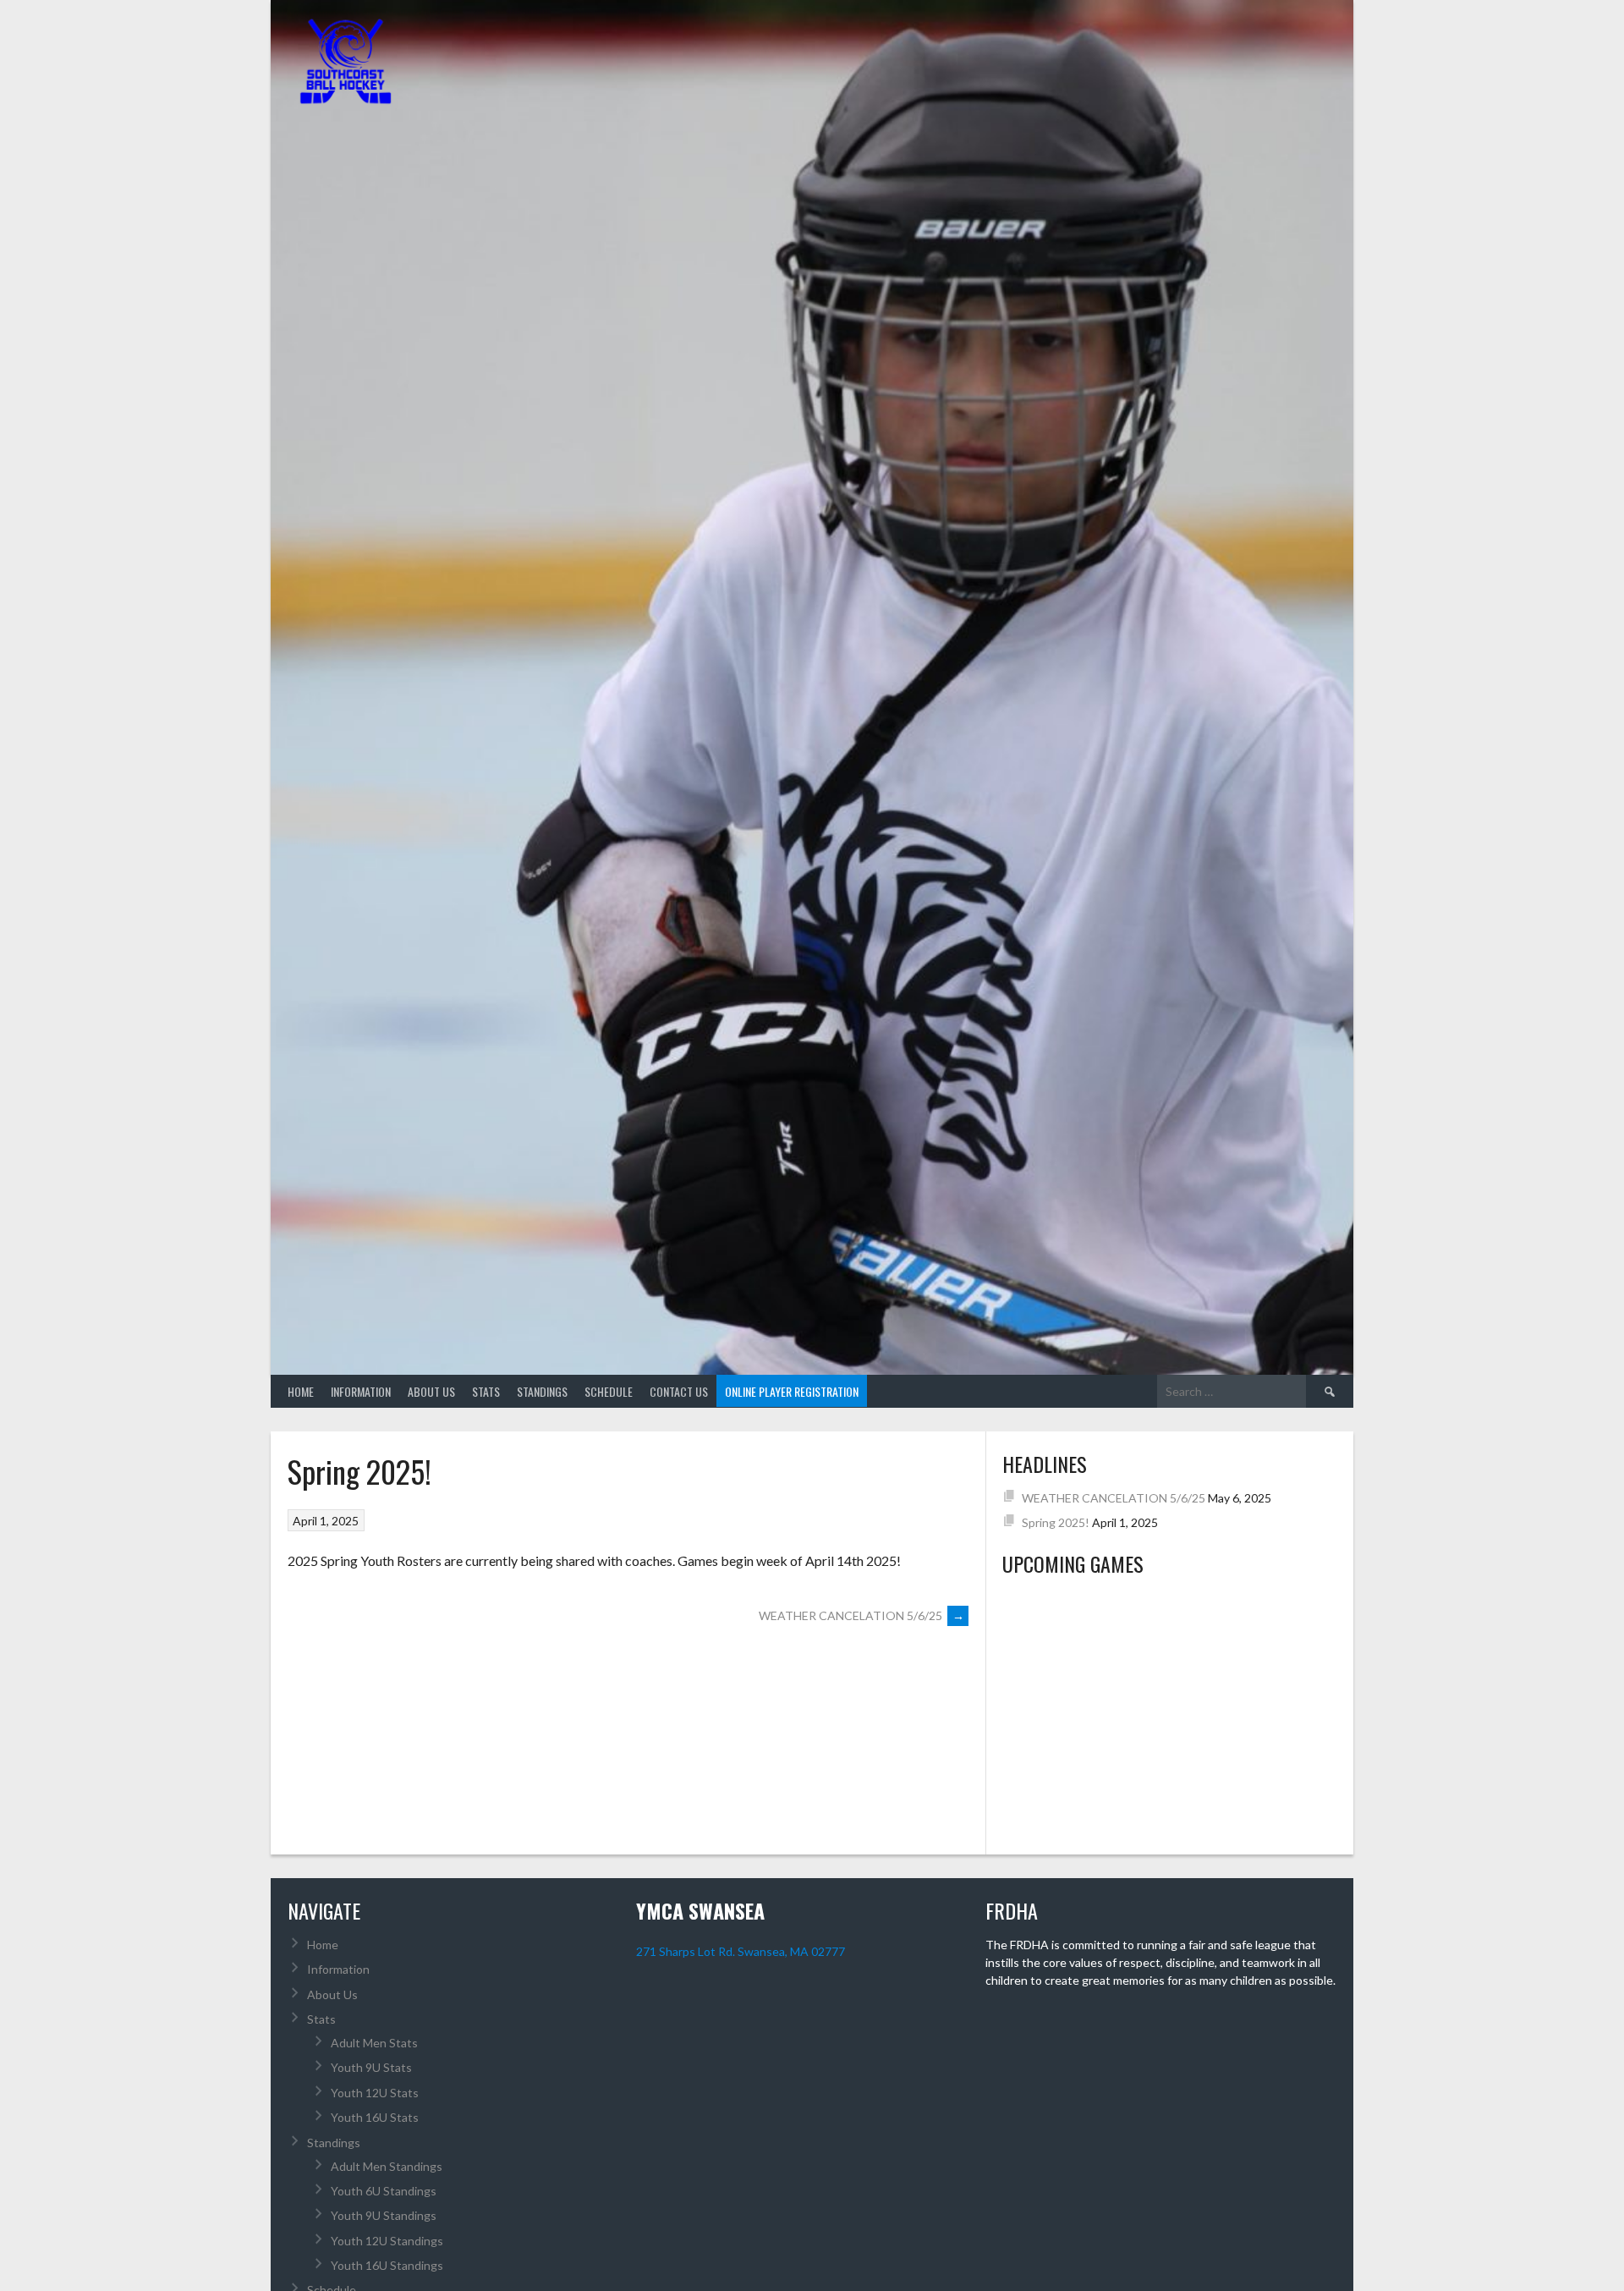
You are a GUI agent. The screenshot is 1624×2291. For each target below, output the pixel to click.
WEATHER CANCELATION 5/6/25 (861, 1615)
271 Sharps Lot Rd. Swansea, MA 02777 (741, 1951)
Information (361, 1391)
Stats (486, 1391)
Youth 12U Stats (375, 2093)
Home (301, 1391)
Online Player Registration (792, 1391)
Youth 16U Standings (387, 2265)
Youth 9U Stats (371, 2067)
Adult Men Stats (374, 2043)
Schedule (609, 1391)
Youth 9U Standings (384, 2215)
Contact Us (679, 1391)
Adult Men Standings (387, 2166)
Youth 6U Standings (384, 2191)
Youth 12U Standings (387, 2241)
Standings (542, 1391)
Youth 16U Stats (375, 2117)
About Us (431, 1391)
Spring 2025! (1056, 1522)
